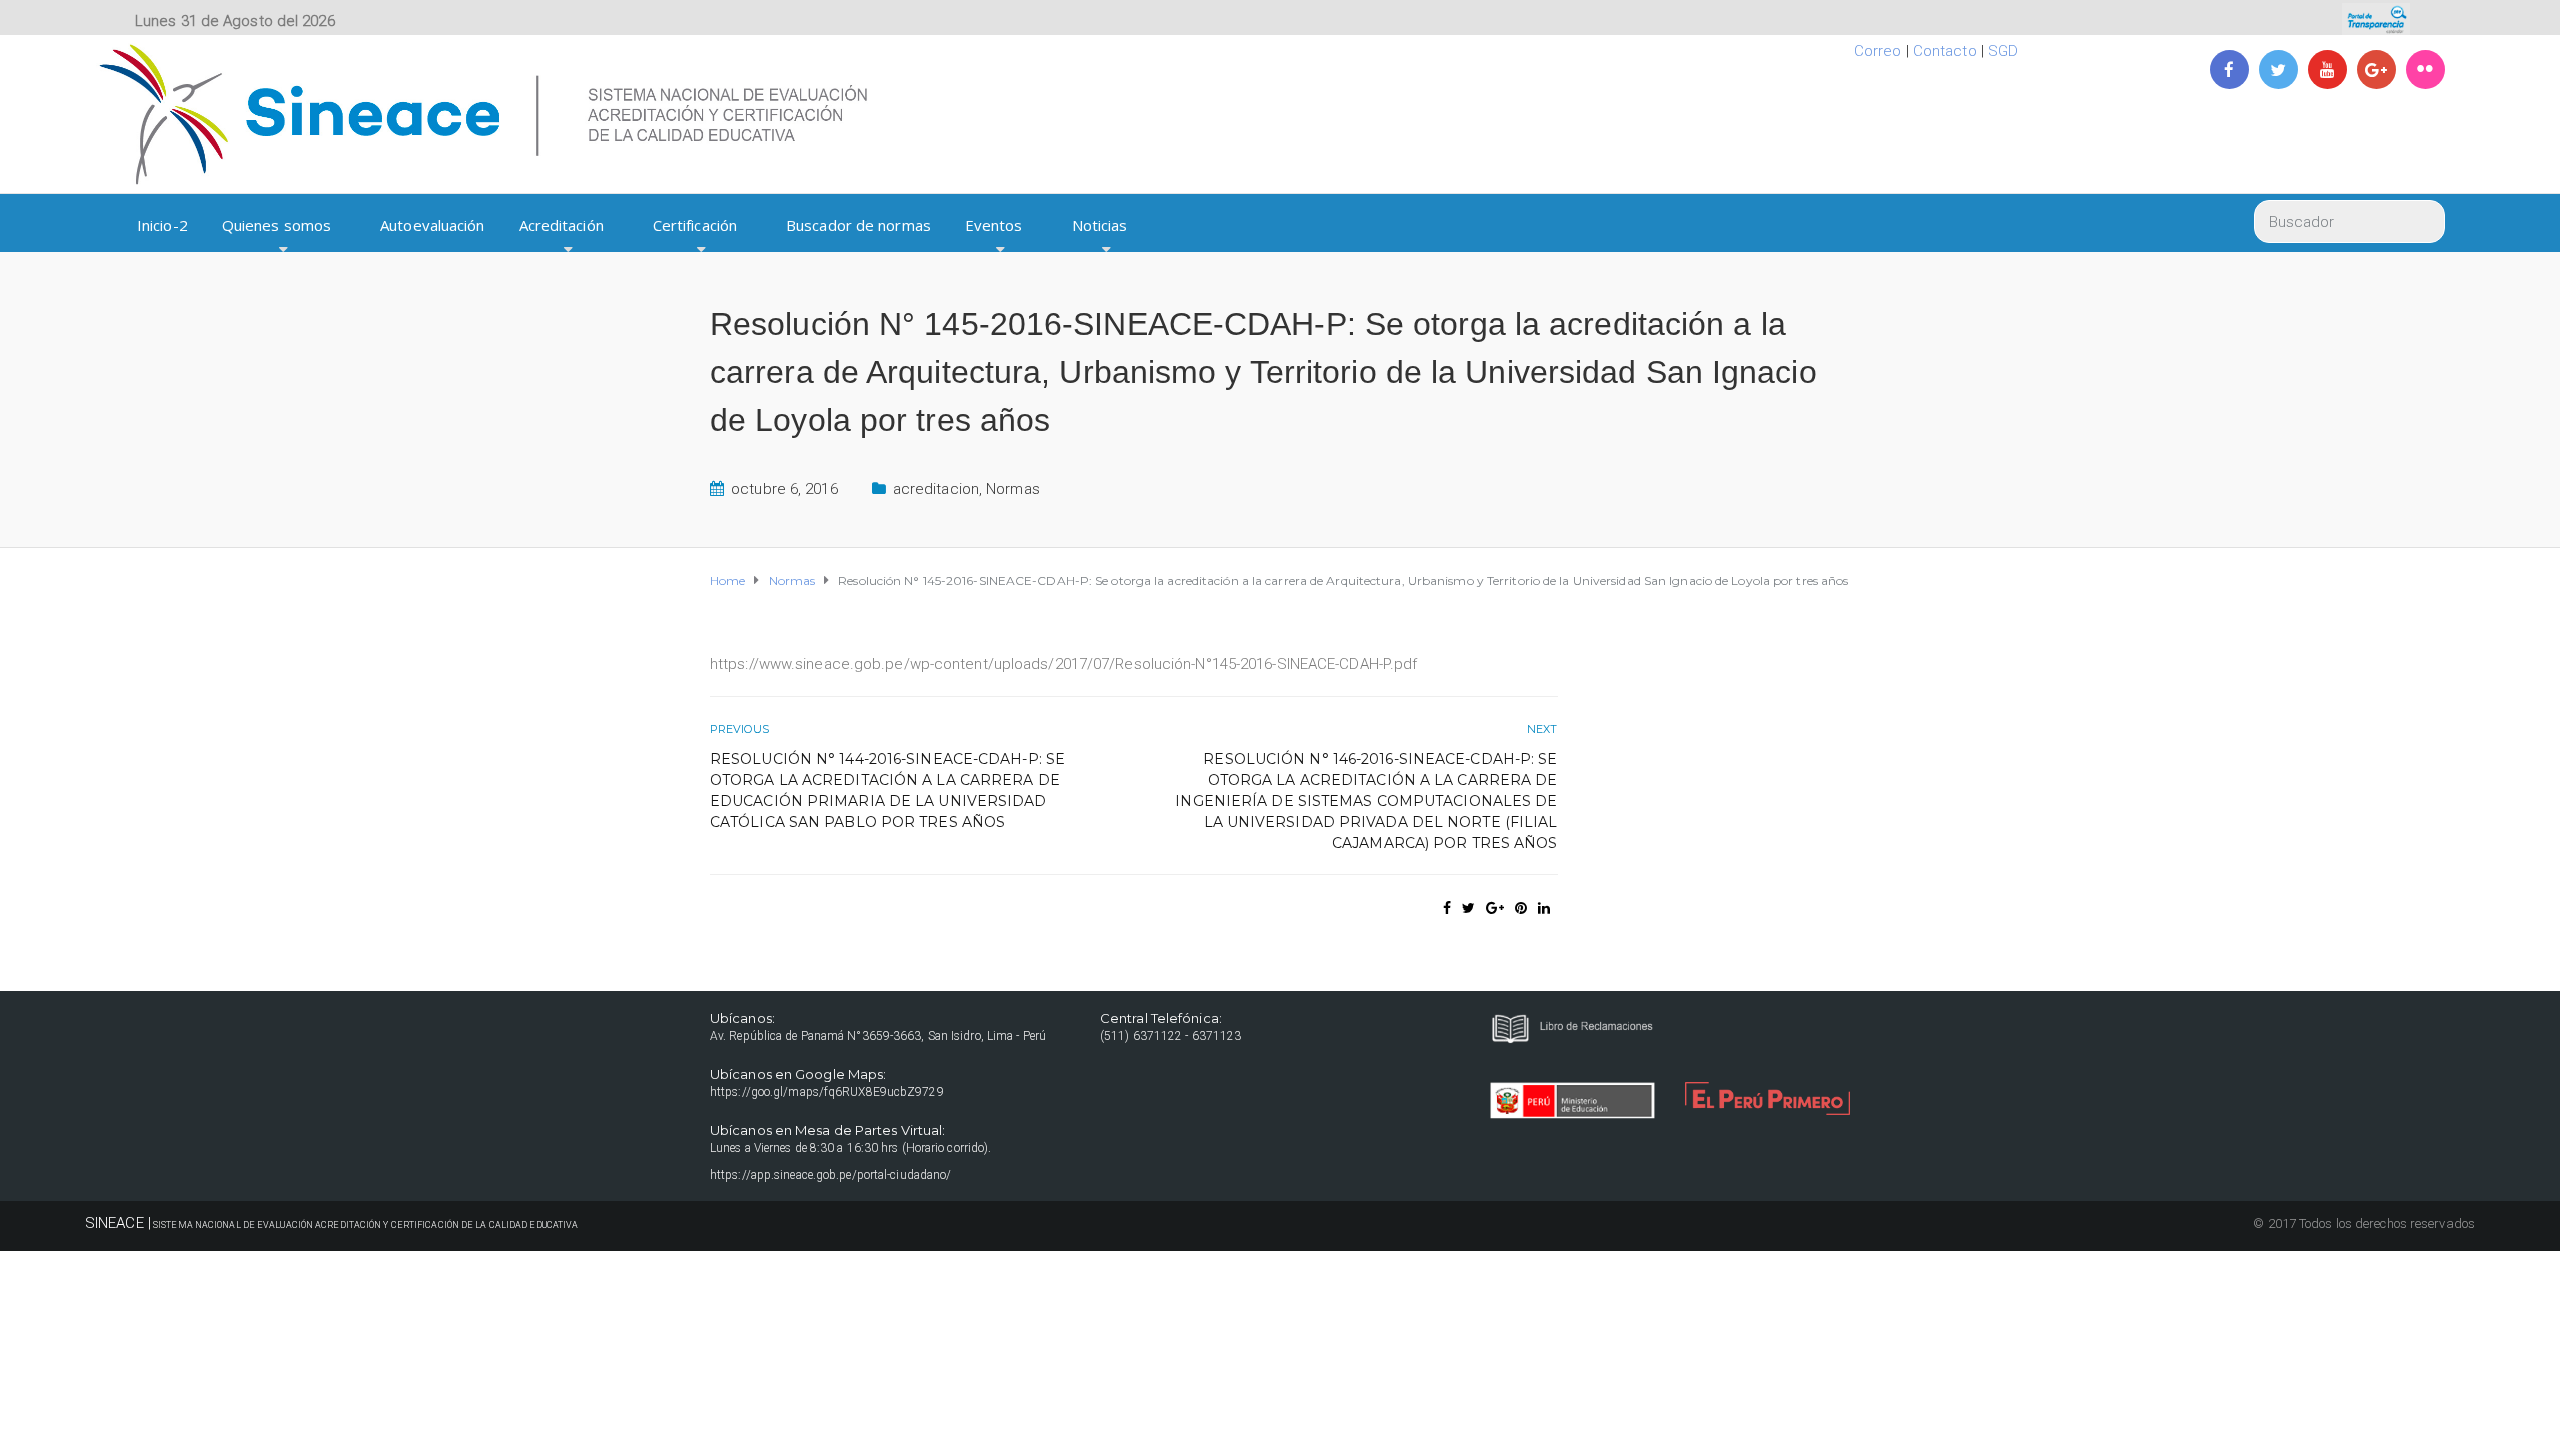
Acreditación (561, 225)
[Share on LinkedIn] (1544, 908)
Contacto (1945, 51)
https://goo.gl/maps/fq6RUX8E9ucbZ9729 (827, 1092)
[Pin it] (1521, 908)
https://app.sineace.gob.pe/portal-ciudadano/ (830, 1175)
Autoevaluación (432, 225)
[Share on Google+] (1495, 908)
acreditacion (936, 489)
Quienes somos (276, 225)
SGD (2003, 51)
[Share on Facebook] (1447, 908)
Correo (1878, 51)
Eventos (994, 225)
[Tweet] (1468, 908)
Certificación (695, 225)
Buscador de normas (858, 225)
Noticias (1100, 225)
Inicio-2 (162, 225)
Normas (1013, 489)
